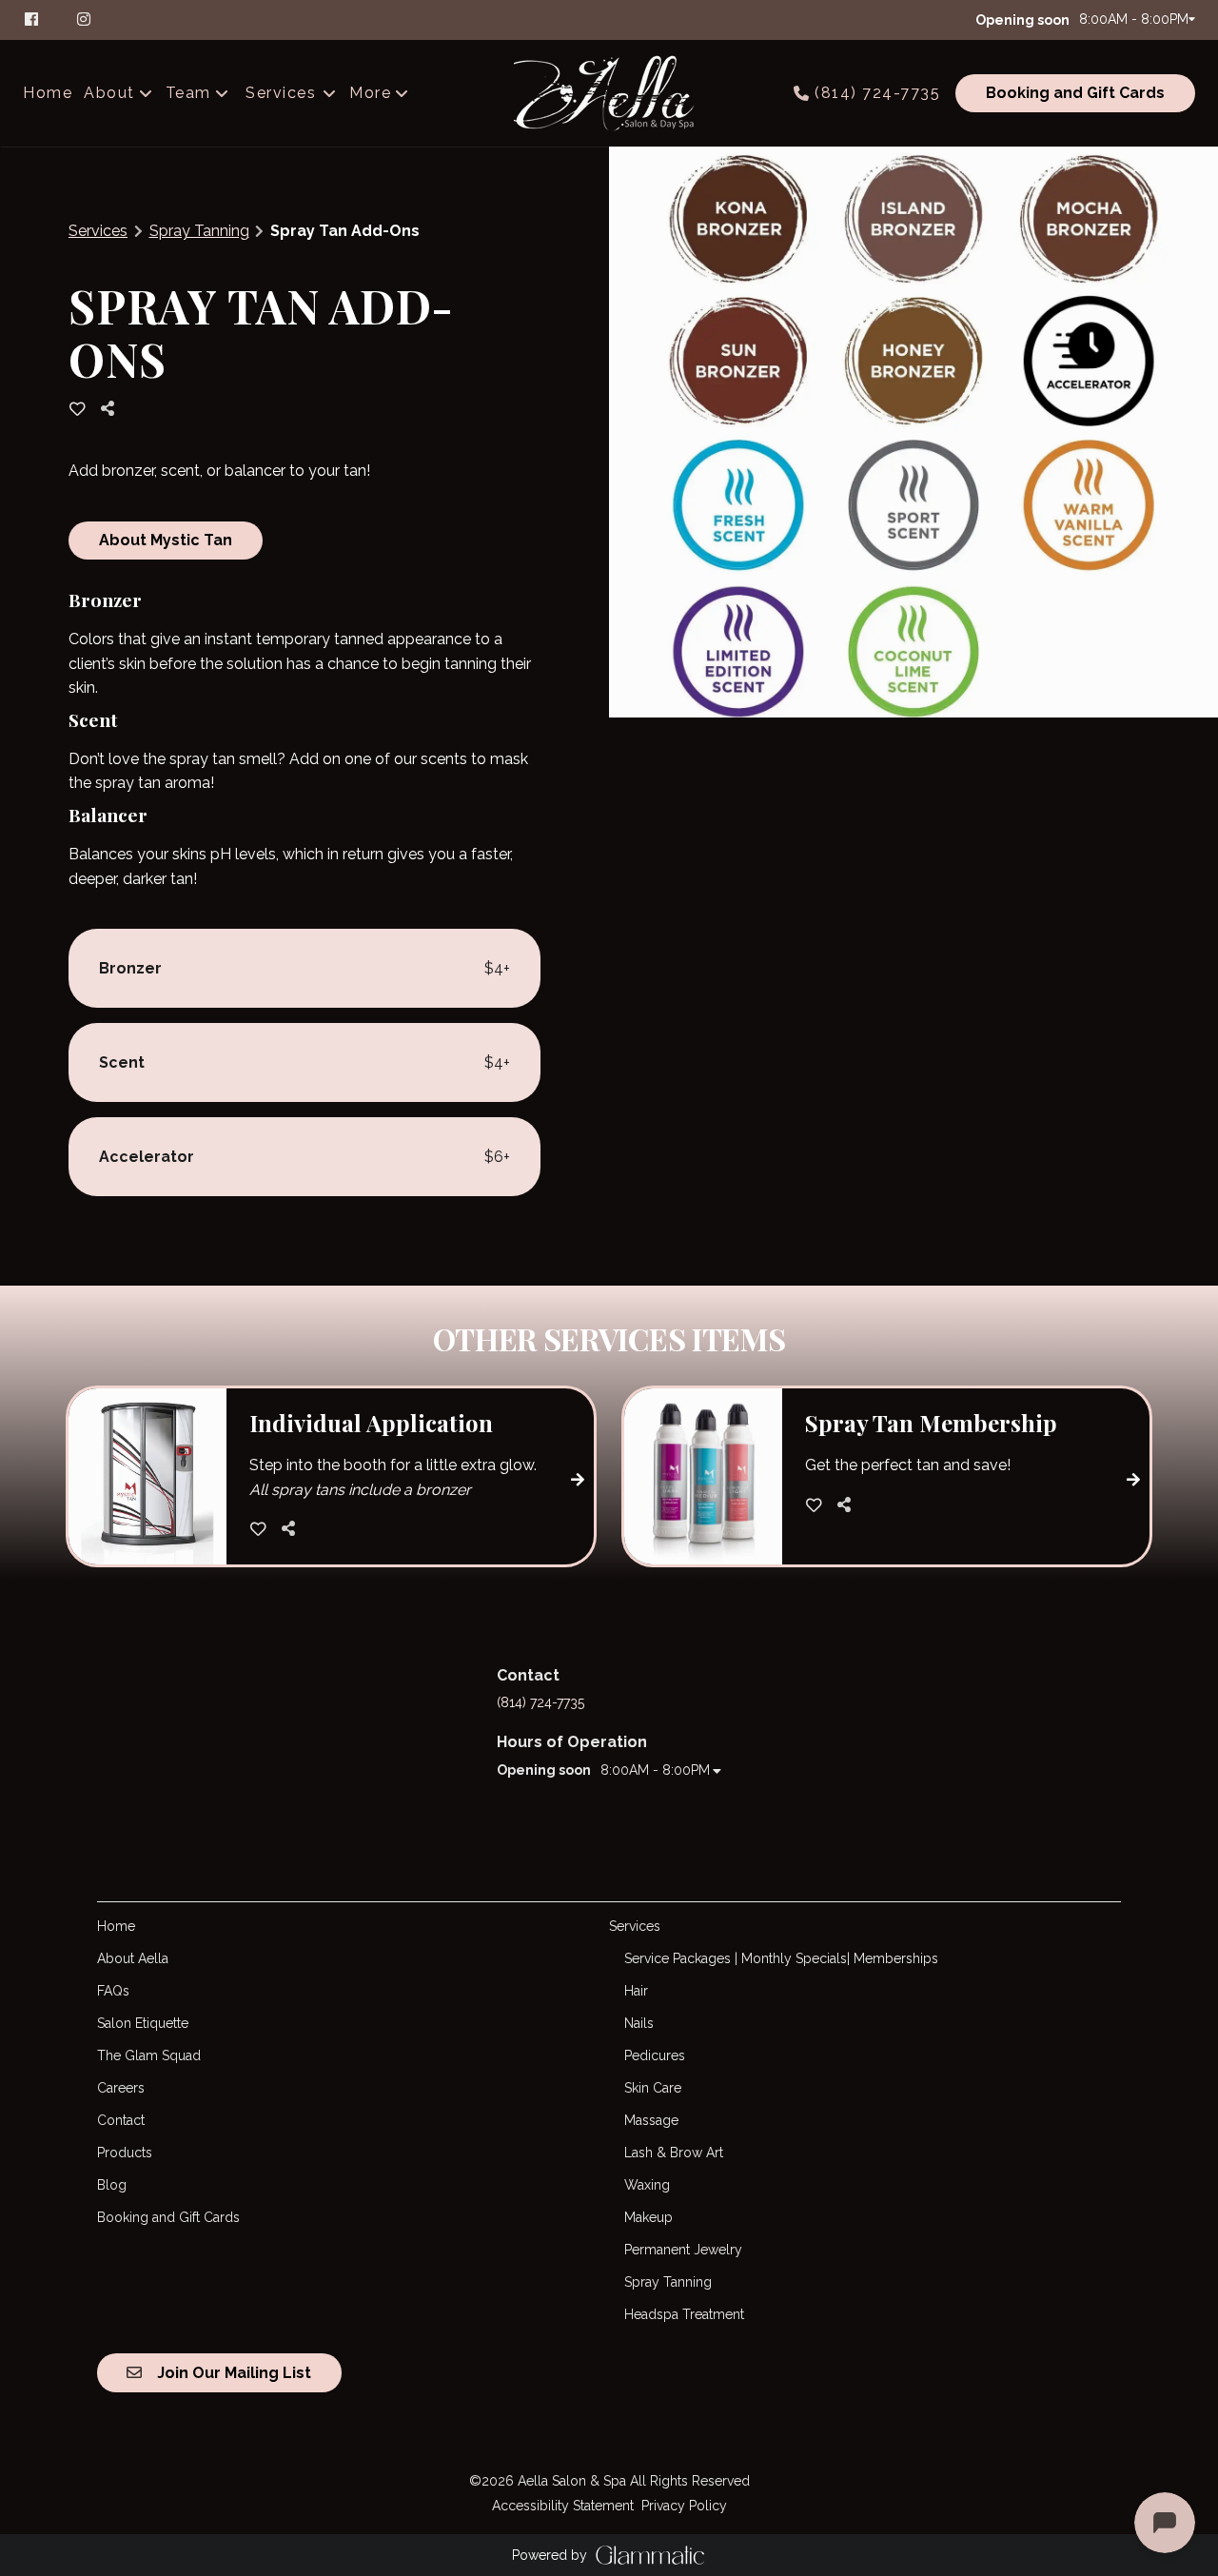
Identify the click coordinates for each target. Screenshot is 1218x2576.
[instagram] (86, 19)
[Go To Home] (609, 93)
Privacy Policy (684, 2506)
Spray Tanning (199, 231)
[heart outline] (78, 409)
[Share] (112, 409)
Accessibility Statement (563, 2506)
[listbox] (119, 93)
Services (98, 231)
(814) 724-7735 (877, 93)
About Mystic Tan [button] (166, 540)
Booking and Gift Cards (1075, 93)
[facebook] (41, 19)
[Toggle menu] (329, 93)
